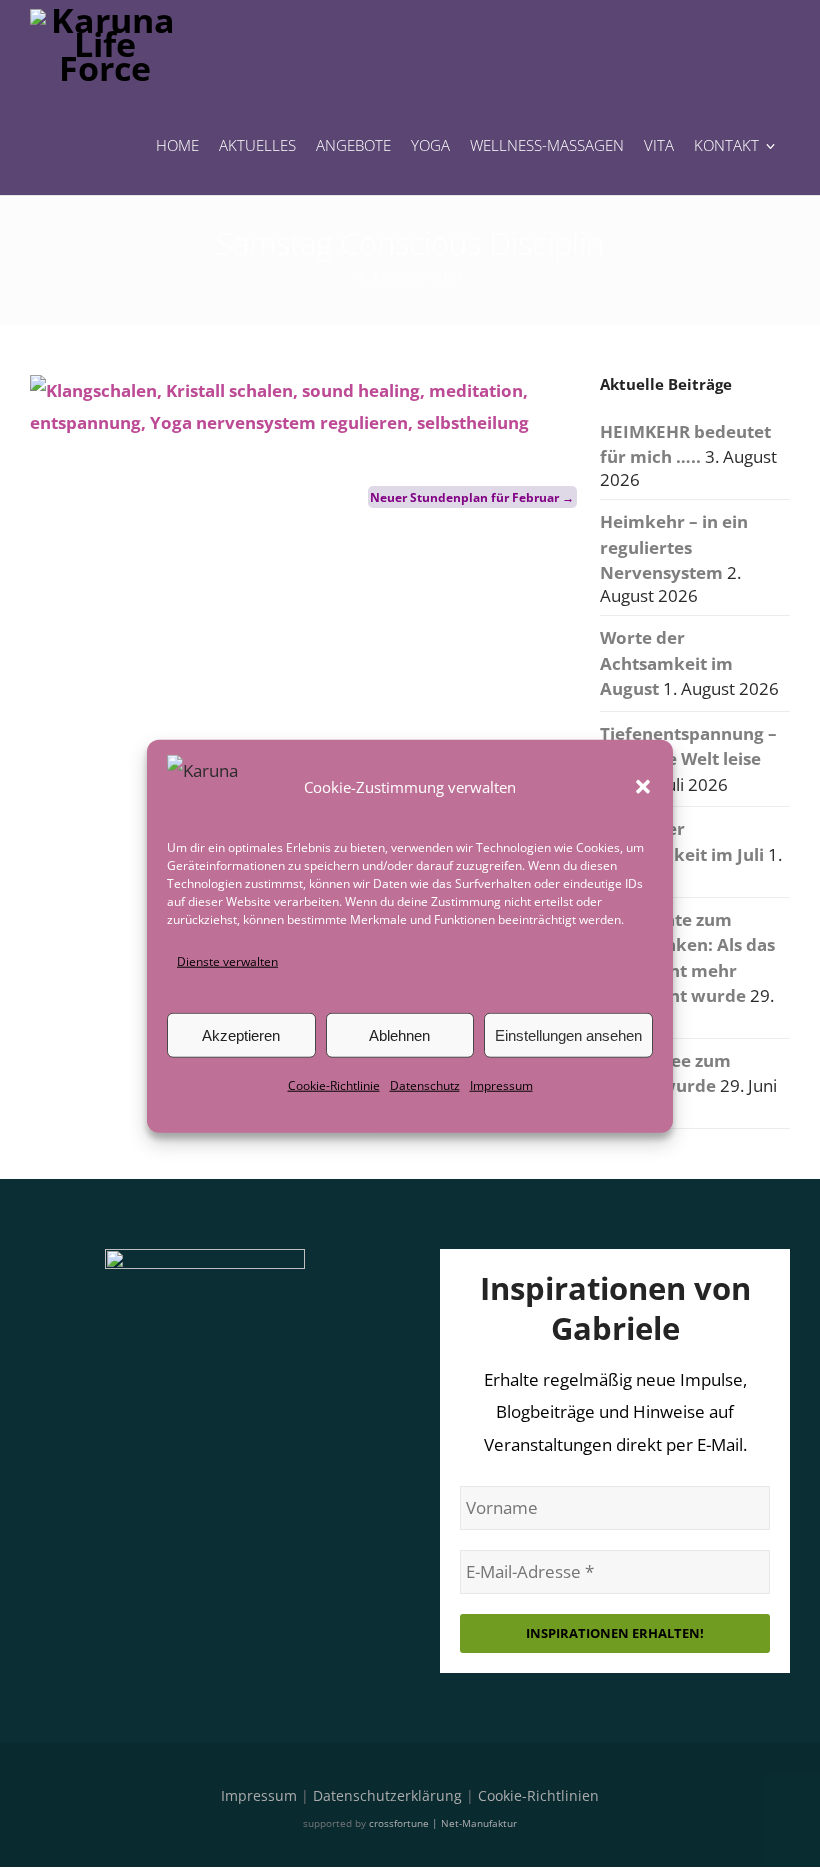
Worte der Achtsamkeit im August (666, 663)
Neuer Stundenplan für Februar (472, 497)
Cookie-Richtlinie (334, 1085)
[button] (643, 787)
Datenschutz (425, 1085)
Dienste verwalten (227, 961)
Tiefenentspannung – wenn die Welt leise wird (688, 759)
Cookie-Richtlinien (538, 1795)
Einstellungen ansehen (568, 1035)
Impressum (501, 1085)
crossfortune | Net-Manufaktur (443, 1823)
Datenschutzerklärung (387, 1795)
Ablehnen (399, 1035)
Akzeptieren (241, 1035)
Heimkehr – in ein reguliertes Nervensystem (674, 547)
